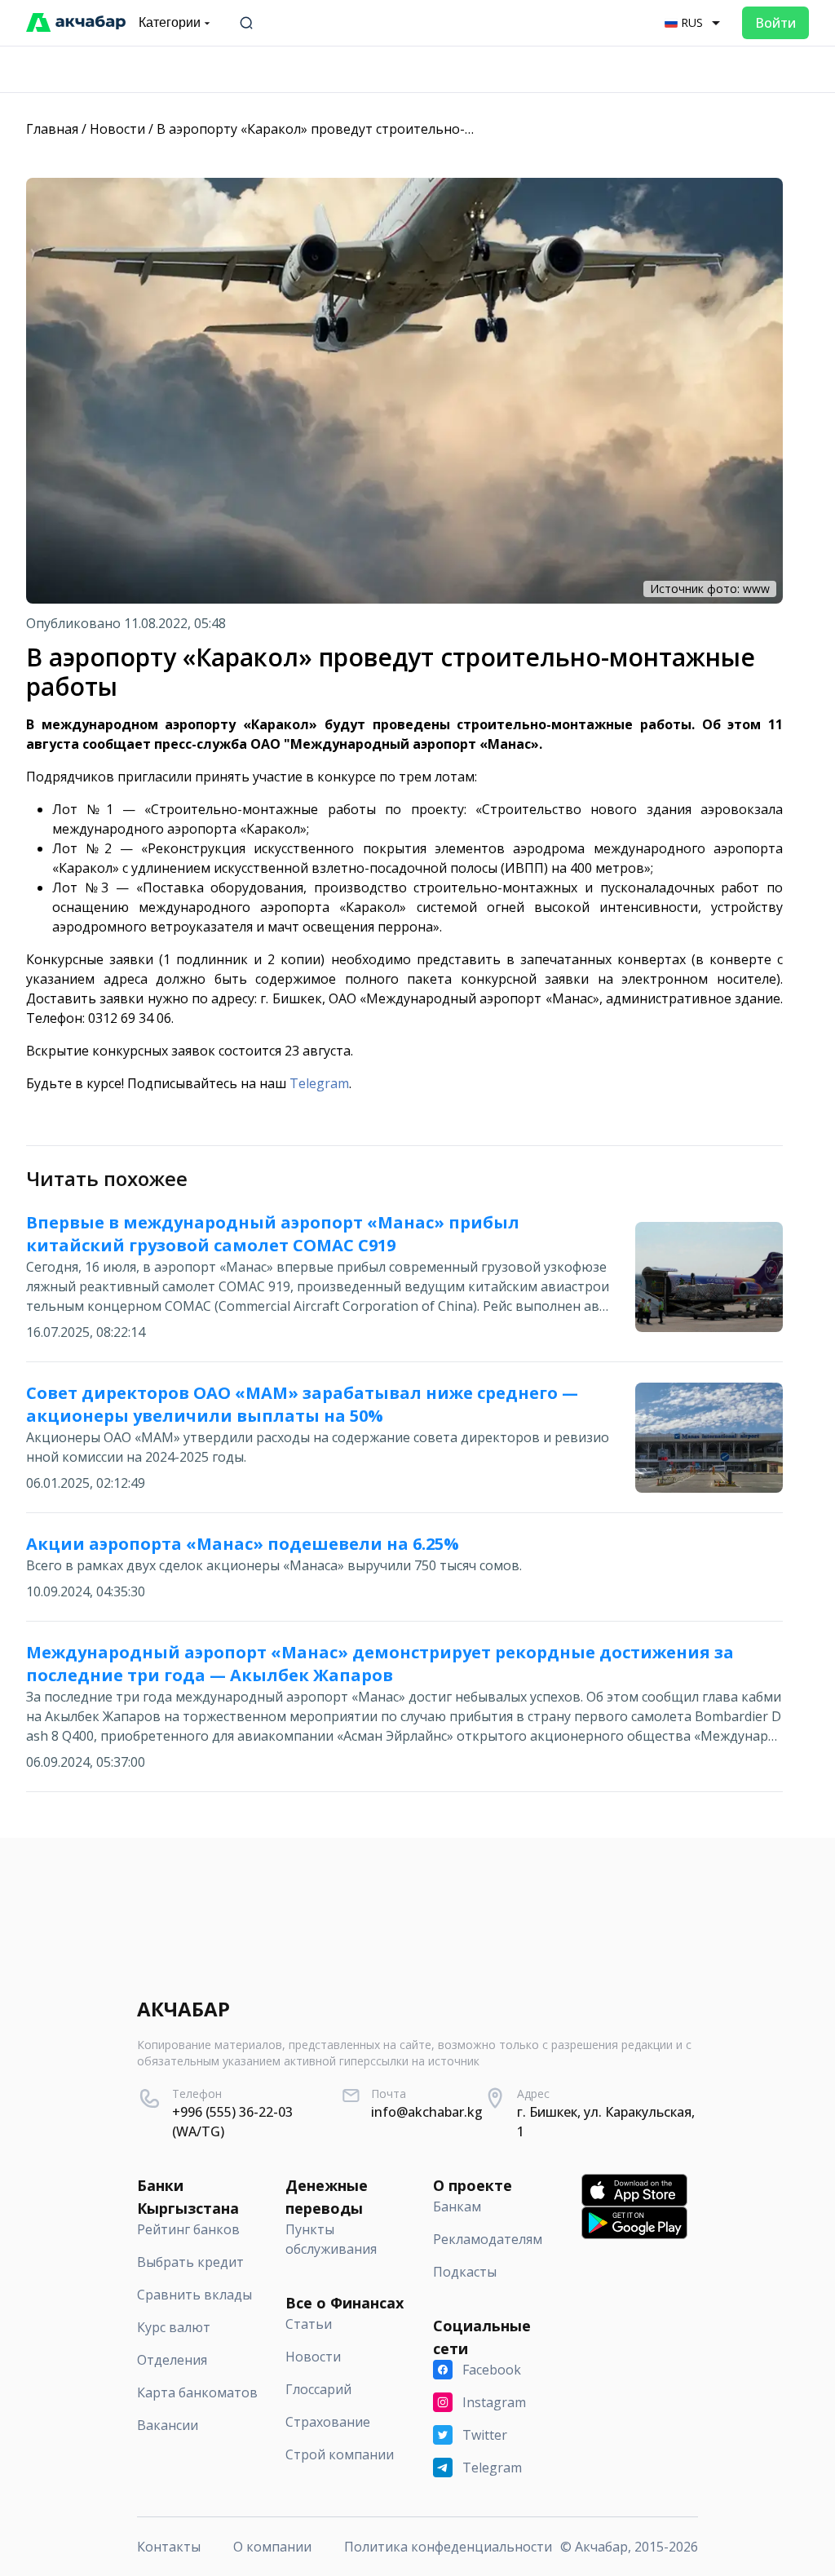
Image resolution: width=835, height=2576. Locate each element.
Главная (52, 129)
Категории (170, 22)
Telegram (319, 1083)
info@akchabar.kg (427, 2112)
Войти (775, 23)
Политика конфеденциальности (448, 2547)
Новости (117, 129)
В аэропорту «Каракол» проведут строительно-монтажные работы (374, 129)
